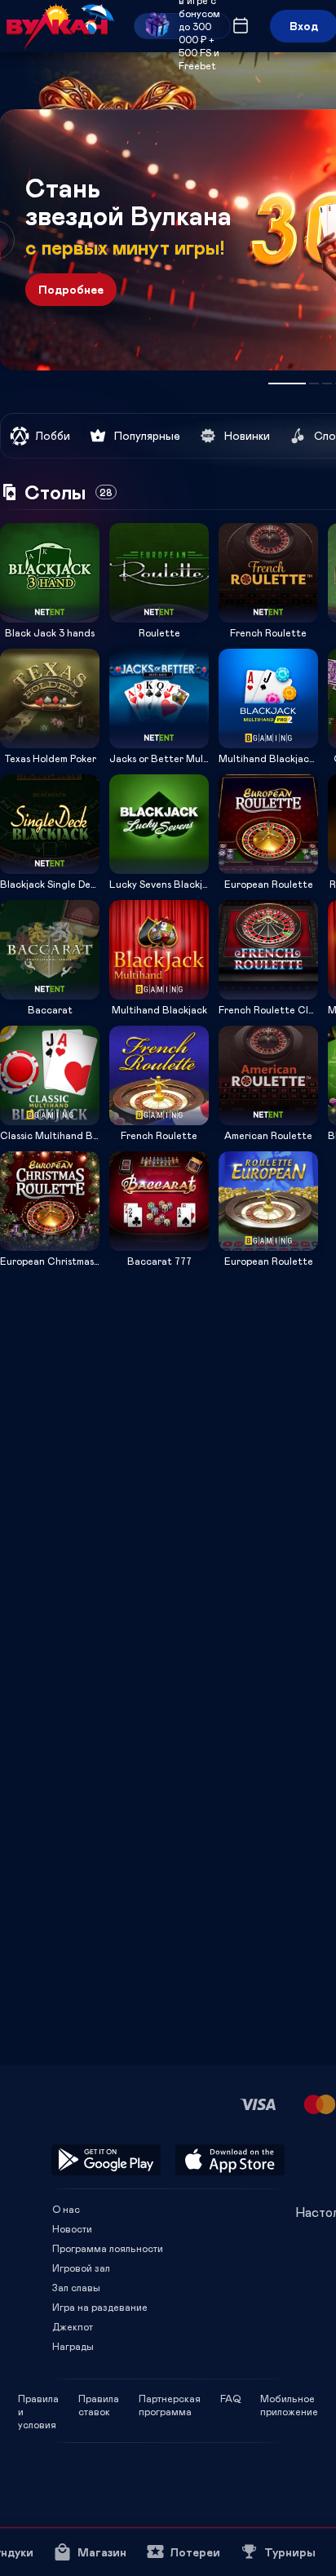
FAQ (230, 2398)
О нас (66, 2209)
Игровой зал (81, 2268)
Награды (73, 2346)
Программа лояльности (108, 2248)
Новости (72, 2228)
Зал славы (76, 2287)
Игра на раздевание (100, 2307)
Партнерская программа (170, 2398)
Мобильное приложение (289, 2398)
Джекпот (73, 2326)
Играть (50, 617)
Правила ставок (99, 2398)
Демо (23, 523)
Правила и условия (38, 2398)
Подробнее (71, 289)
